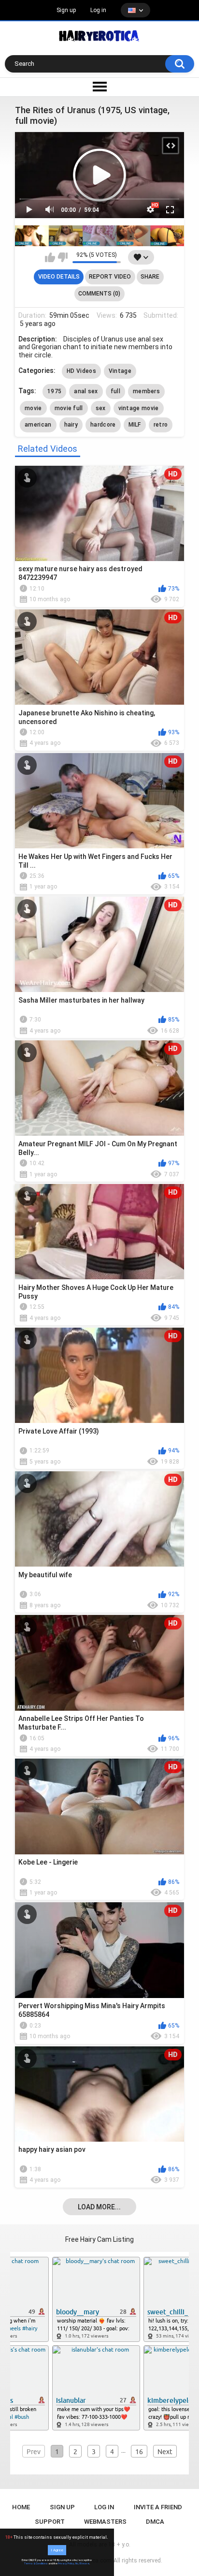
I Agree (57, 2550)
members (146, 391)
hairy (71, 425)
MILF (135, 425)
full (115, 391)
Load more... (99, 2207)
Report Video (110, 277)
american (38, 425)
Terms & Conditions (36, 2563)
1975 (54, 391)
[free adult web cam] (100, 236)
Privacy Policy (66, 2563)
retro (161, 425)
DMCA (155, 2522)
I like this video (50, 257)
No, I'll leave (82, 2563)
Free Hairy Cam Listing (99, 2239)
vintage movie (139, 408)
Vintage (120, 371)
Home (21, 2507)
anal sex (86, 391)
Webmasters (105, 2522)
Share (150, 277)
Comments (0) (99, 294)
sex (101, 408)
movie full (69, 408)
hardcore (103, 425)
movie (33, 408)
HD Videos (81, 371)
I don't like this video (63, 257)
